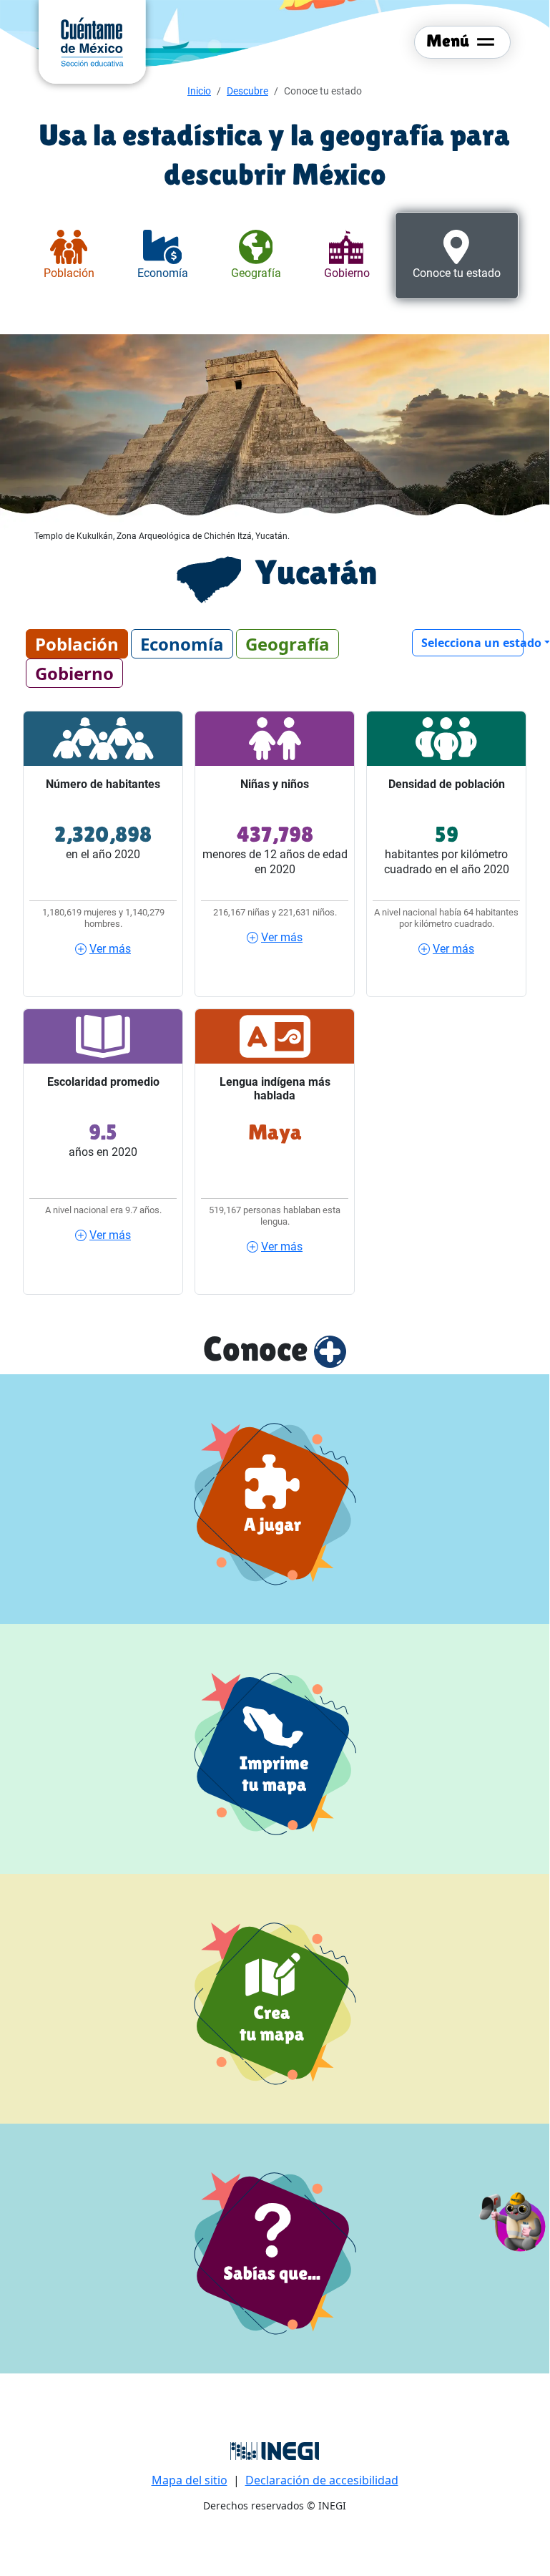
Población (77, 644)
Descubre (247, 91)
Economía (182, 644)
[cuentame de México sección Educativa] (92, 41)
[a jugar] (275, 1499)
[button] (513, 2220)
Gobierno (74, 673)
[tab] (69, 256)
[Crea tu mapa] (275, 1999)
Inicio (199, 91)
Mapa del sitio (190, 2480)
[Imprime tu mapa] (275, 1749)
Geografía (288, 644)
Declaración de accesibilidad (322, 2480)
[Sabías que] (275, 2249)
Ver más (110, 949)
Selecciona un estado (472, 643)
